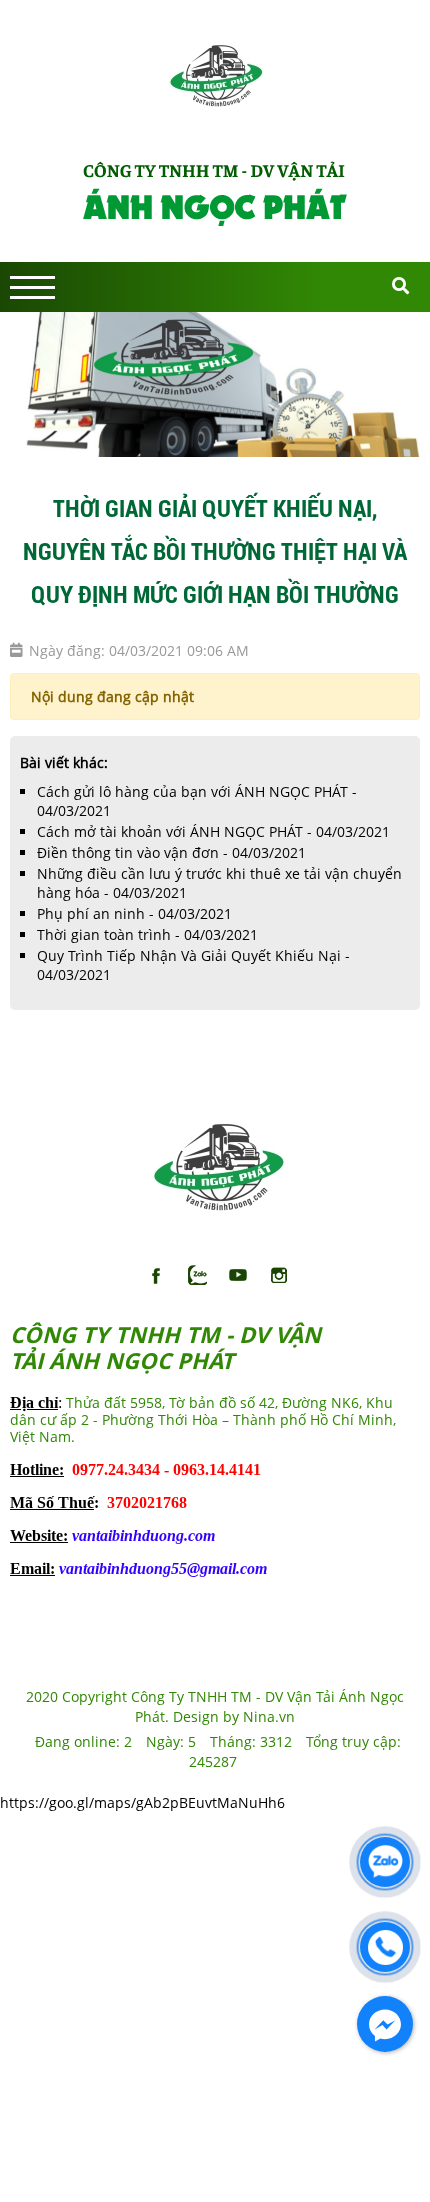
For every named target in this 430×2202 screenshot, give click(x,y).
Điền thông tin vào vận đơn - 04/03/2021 (171, 852)
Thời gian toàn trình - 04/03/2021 (147, 934)
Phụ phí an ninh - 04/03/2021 (134, 913)
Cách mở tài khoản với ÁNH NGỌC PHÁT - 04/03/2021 (213, 831)
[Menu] (32, 287)
